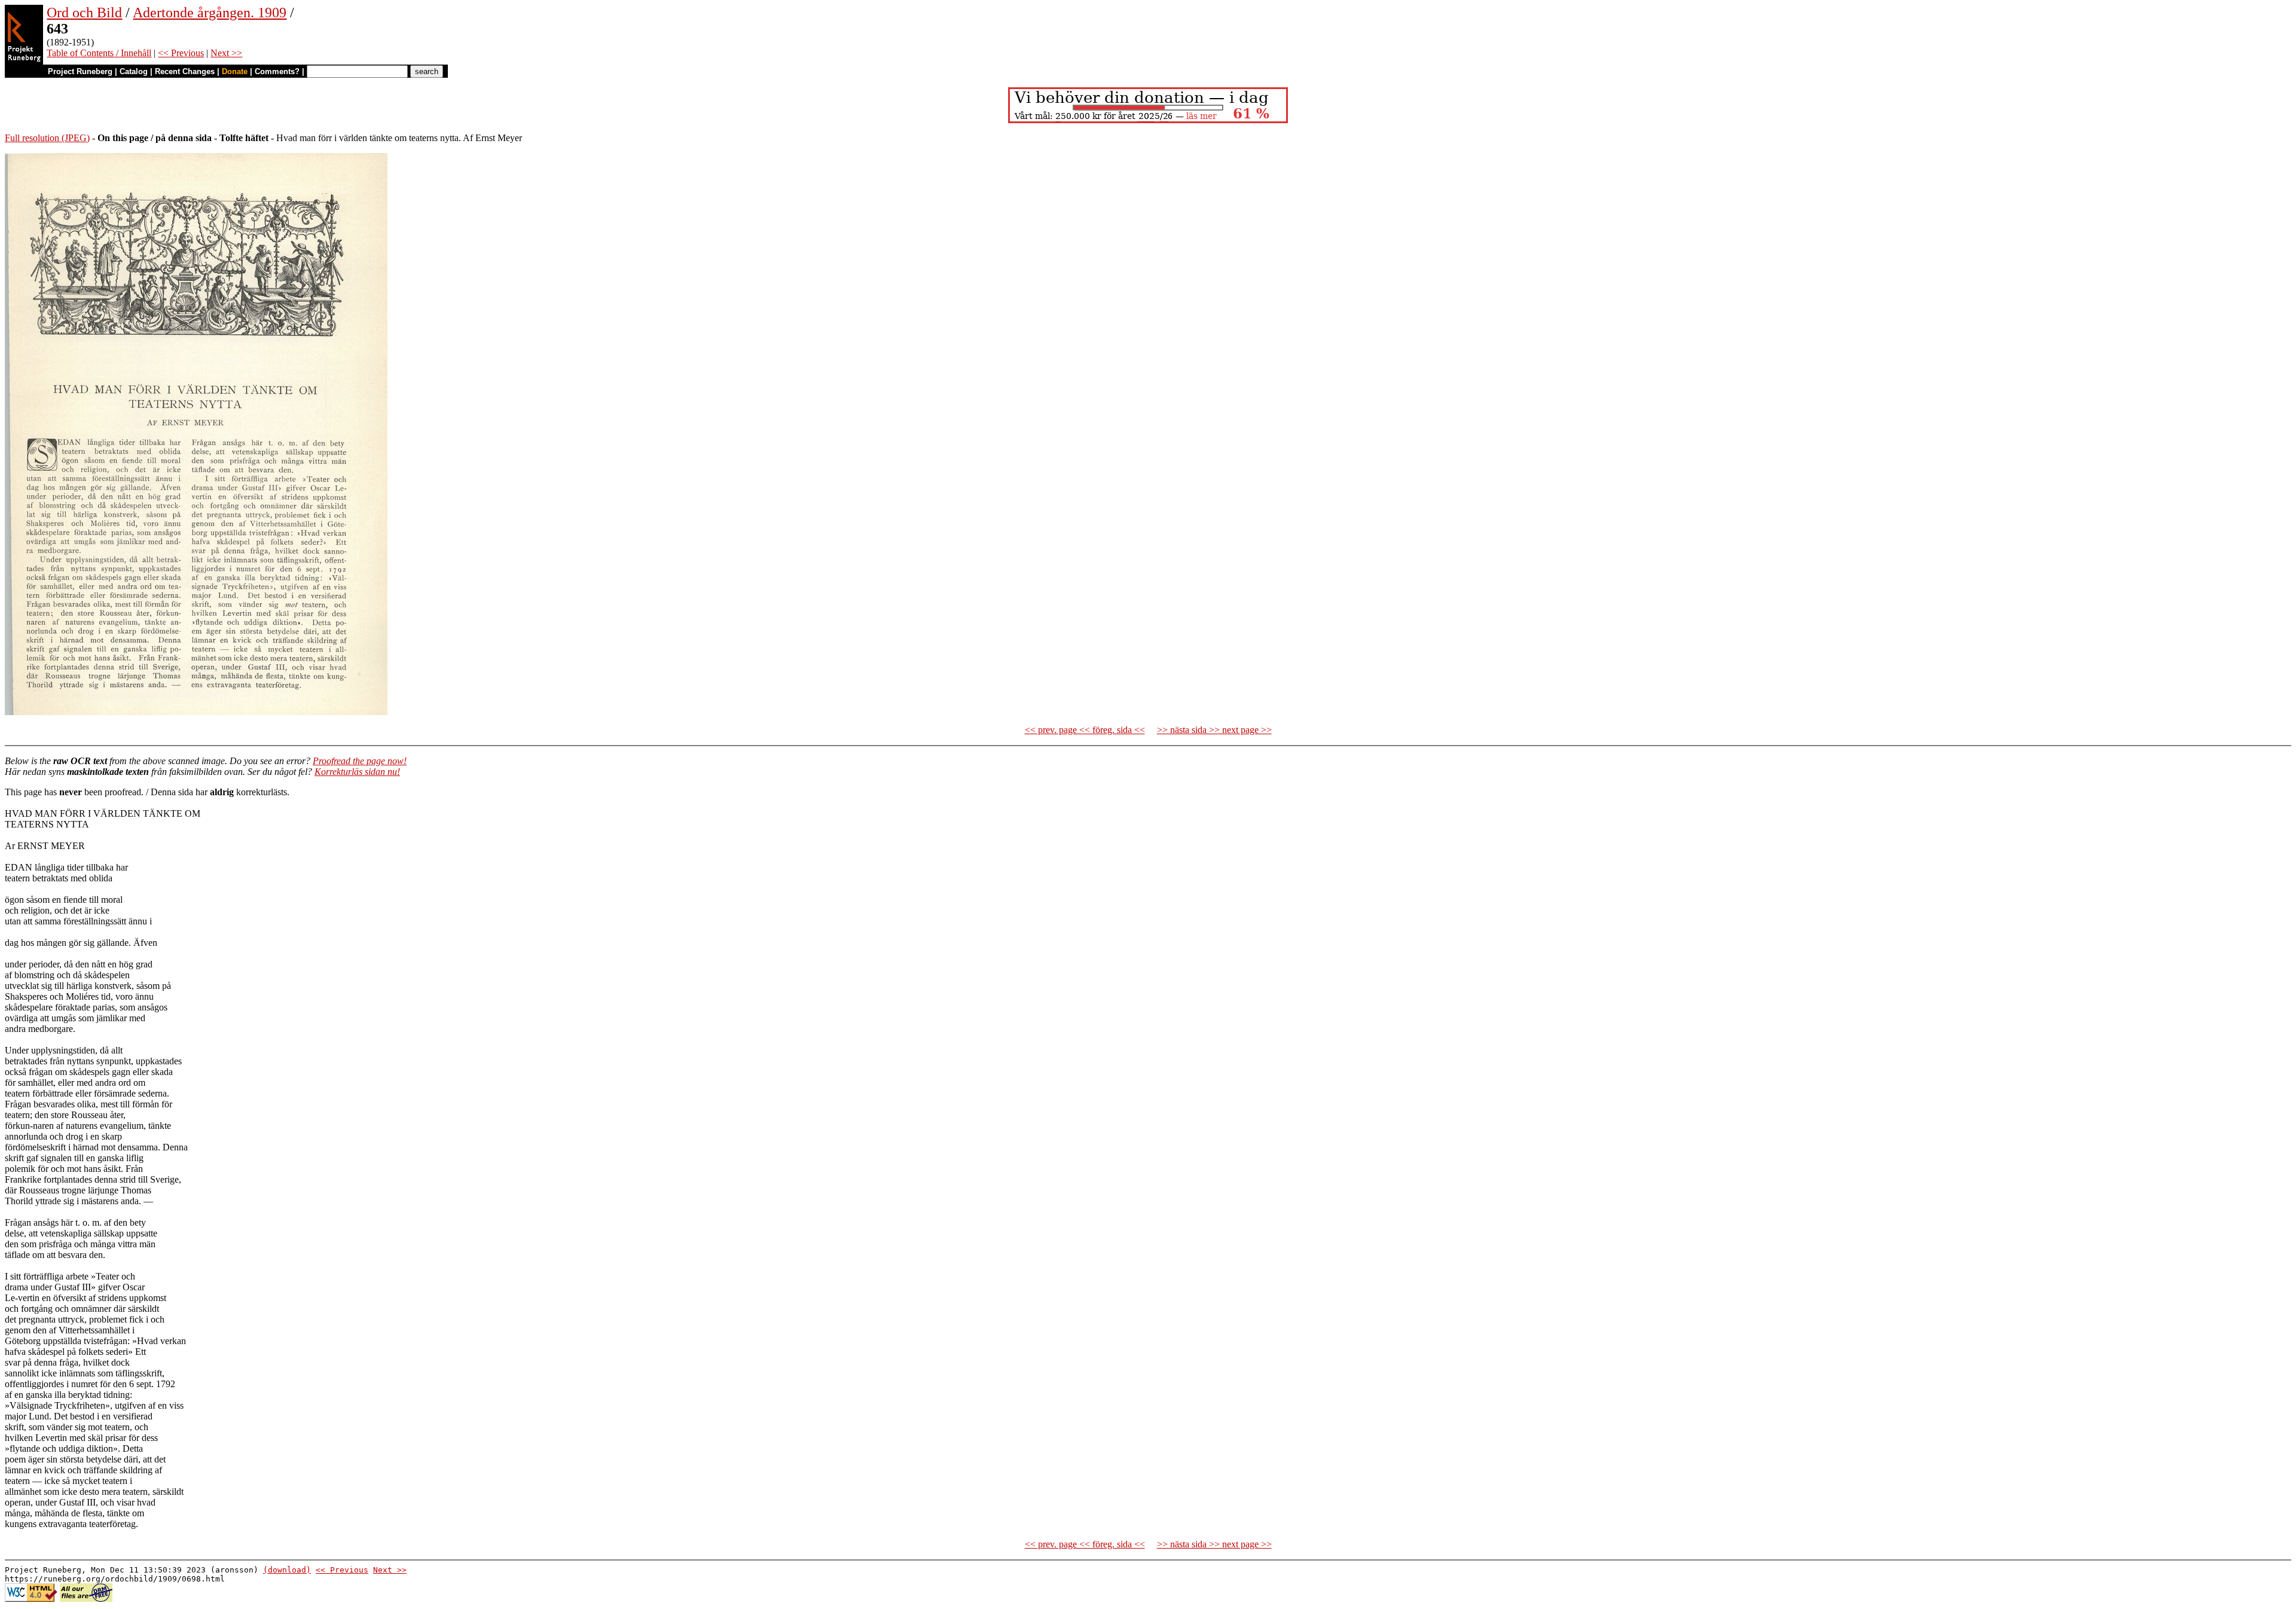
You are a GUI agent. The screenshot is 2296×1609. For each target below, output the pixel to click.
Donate (235, 71)
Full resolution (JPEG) (47, 138)
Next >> (226, 53)
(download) (287, 1570)
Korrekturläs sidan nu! (357, 772)
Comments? (277, 71)
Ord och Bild (84, 13)
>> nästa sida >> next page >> (1214, 730)
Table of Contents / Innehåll (99, 53)
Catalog (134, 71)
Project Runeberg (80, 71)
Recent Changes (185, 71)
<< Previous (181, 53)
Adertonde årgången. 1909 (210, 13)
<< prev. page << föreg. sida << (1085, 730)
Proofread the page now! (360, 761)
